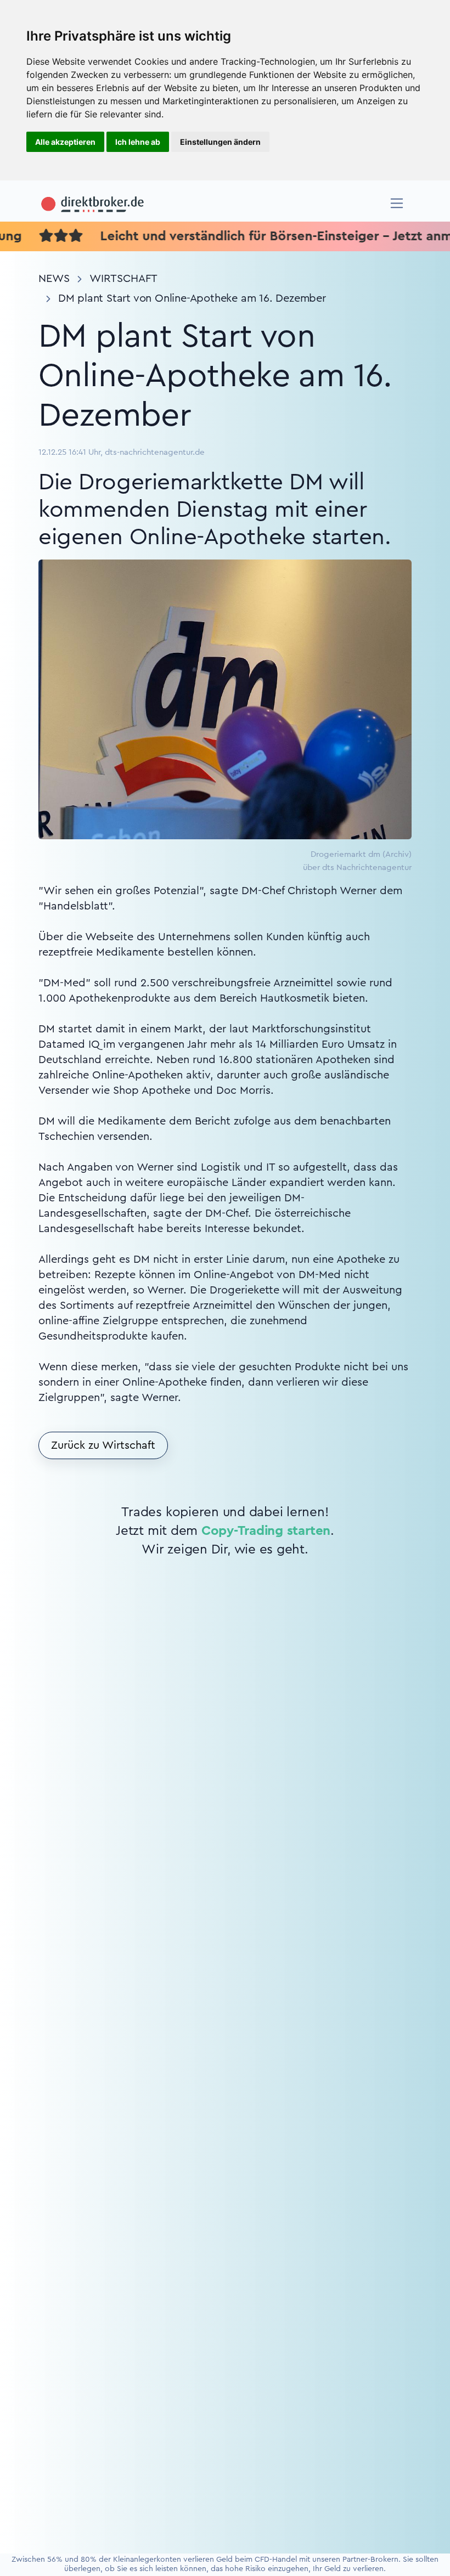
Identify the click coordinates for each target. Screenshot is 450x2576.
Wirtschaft (123, 279)
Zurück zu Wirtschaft (103, 1445)
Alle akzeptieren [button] (65, 142)
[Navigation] (397, 203)
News (54, 279)
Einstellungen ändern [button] (220, 142)
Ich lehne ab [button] (138, 142)
